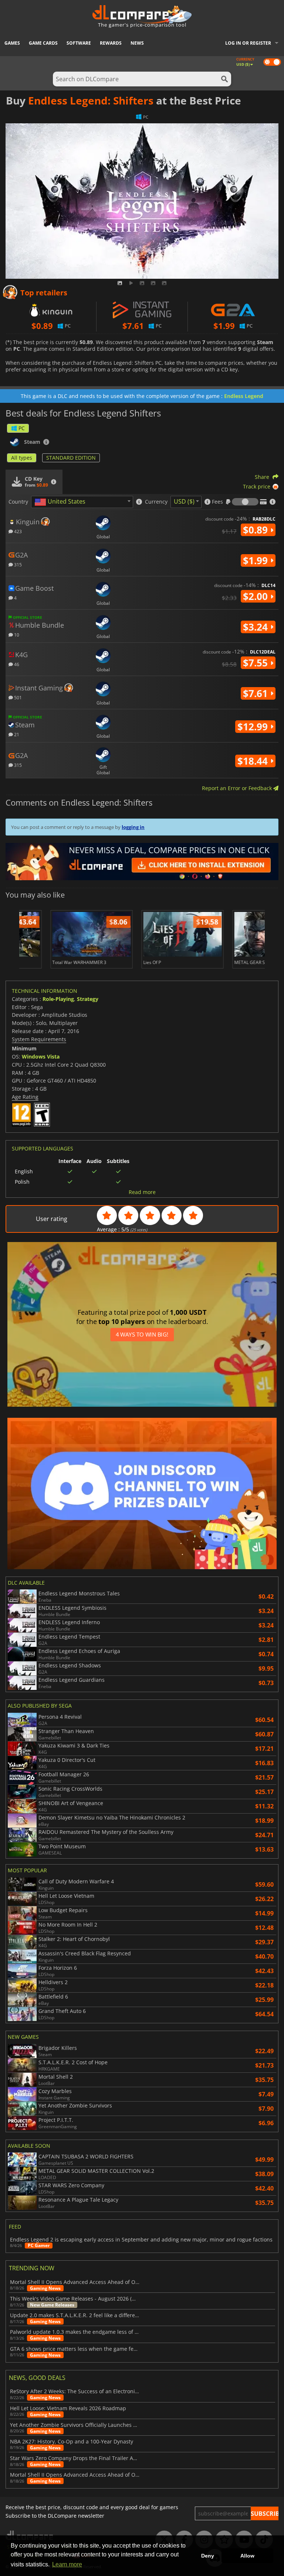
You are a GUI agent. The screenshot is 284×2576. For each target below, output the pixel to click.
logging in (133, 827)
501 (17, 697)
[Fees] (245, 502)
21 (16, 734)
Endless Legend (244, 396)
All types (22, 458)
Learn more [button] (67, 2564)
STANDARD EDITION (71, 458)
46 (16, 664)
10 (16, 634)
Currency (156, 502)
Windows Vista (41, 1057)
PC (22, 428)
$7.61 (257, 693)
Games (12, 43)
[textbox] (61, 502)
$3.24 (257, 627)
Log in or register (248, 43)
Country (18, 502)
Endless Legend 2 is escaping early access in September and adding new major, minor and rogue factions (141, 2240)
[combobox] (82, 502)
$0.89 (257, 530)
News (137, 43)
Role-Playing (58, 999)
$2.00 (257, 596)
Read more (142, 1192)
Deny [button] (208, 2556)
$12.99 (254, 727)
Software (79, 43)
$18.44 (254, 761)
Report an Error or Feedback (238, 788)
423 (17, 531)
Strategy (88, 999)
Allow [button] (247, 2556)
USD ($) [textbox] (184, 501)
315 (17, 564)
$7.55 (257, 663)
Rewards (111, 43)
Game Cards (43, 43)
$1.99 (257, 560)
